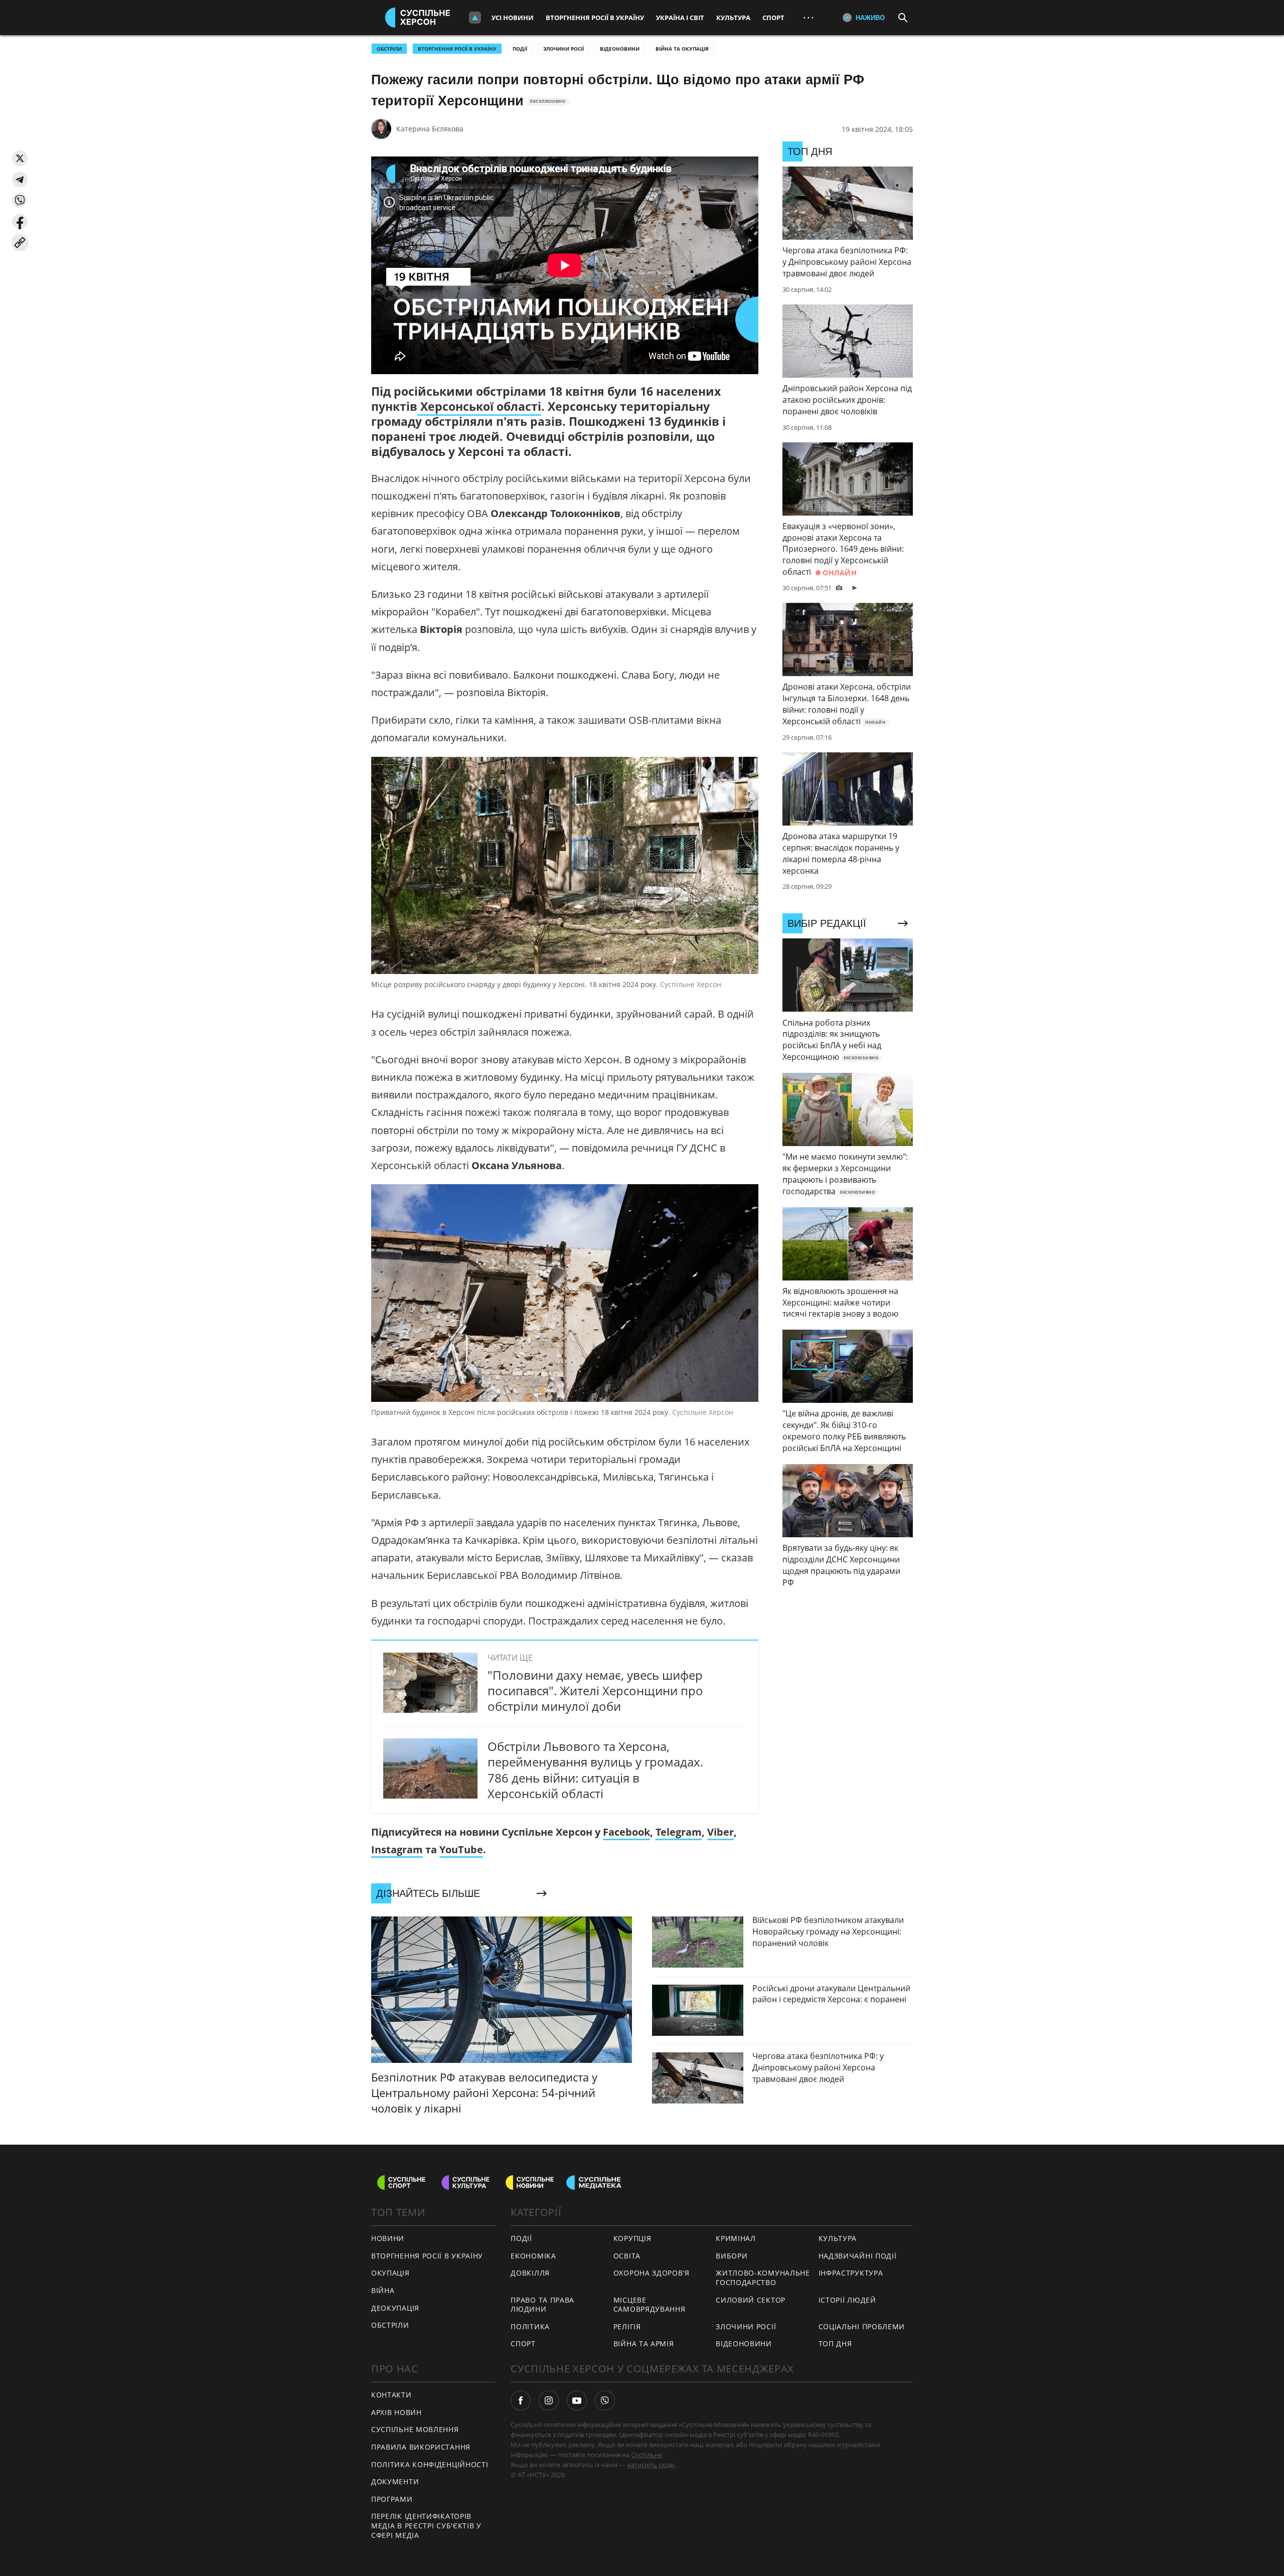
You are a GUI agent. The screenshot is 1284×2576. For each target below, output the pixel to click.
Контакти (391, 2395)
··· (809, 17)
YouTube (461, 1849)
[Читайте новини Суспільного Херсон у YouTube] (577, 2400)
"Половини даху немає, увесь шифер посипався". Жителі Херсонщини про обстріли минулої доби (595, 1690)
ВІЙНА (383, 2290)
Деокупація (395, 2308)
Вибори (732, 2256)
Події (520, 49)
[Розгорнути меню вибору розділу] (475, 18)
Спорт (773, 18)
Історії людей (847, 2300)
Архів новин (396, 2412)
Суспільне (647, 2455)
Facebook (626, 1832)
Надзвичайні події (858, 2256)
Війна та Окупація (682, 49)
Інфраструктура (851, 2273)
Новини (388, 2238)
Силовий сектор (751, 2300)
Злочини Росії (564, 49)
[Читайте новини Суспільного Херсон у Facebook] (521, 2400)
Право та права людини (542, 2305)
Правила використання (421, 2447)
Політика (530, 2326)
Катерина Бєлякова (430, 129)
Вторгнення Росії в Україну (595, 18)
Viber (720, 1832)
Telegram (679, 1832)
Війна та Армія (644, 2344)
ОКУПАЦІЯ (390, 2273)
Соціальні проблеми (862, 2326)
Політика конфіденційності (430, 2464)
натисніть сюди (651, 2465)
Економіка (533, 2256)
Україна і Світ (680, 18)
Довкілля (530, 2273)
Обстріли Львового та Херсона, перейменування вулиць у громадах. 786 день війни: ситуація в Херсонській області (595, 1770)
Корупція (632, 2238)
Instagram (397, 1849)
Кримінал (736, 2238)
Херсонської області (479, 406)
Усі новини (513, 18)
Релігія (627, 2326)
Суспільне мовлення (415, 2429)
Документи (395, 2481)
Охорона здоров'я (652, 2273)
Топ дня (835, 2344)
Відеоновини (620, 49)
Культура (733, 18)
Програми (392, 2499)
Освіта (627, 2256)
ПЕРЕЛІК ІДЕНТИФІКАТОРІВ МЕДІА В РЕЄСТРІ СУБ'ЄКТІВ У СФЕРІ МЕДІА (426, 2525)
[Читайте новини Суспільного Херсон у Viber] (605, 2400)
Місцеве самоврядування (650, 2305)
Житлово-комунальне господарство (763, 2278)
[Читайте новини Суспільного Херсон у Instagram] (549, 2400)
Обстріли (389, 49)
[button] (20, 158)
